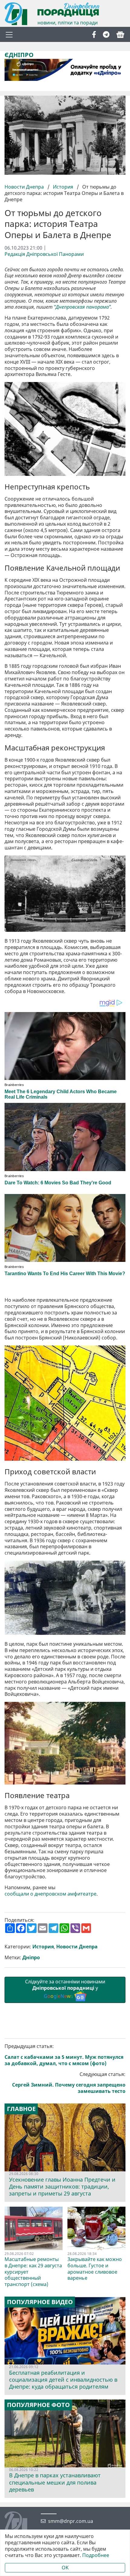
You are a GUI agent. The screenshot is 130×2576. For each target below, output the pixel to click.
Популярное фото (38, 2405)
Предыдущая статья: (64, 2055)
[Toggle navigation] (9, 34)
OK (65, 2568)
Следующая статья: (69, 2083)
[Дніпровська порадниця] (20, 2523)
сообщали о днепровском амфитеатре (50, 1894)
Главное (21, 2109)
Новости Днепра (25, 187)
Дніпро (31, 1958)
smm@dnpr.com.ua (71, 2521)
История (63, 187)
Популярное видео (40, 2302)
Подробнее (96, 2555)
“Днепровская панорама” (82, 307)
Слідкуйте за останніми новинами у (65, 1989)
